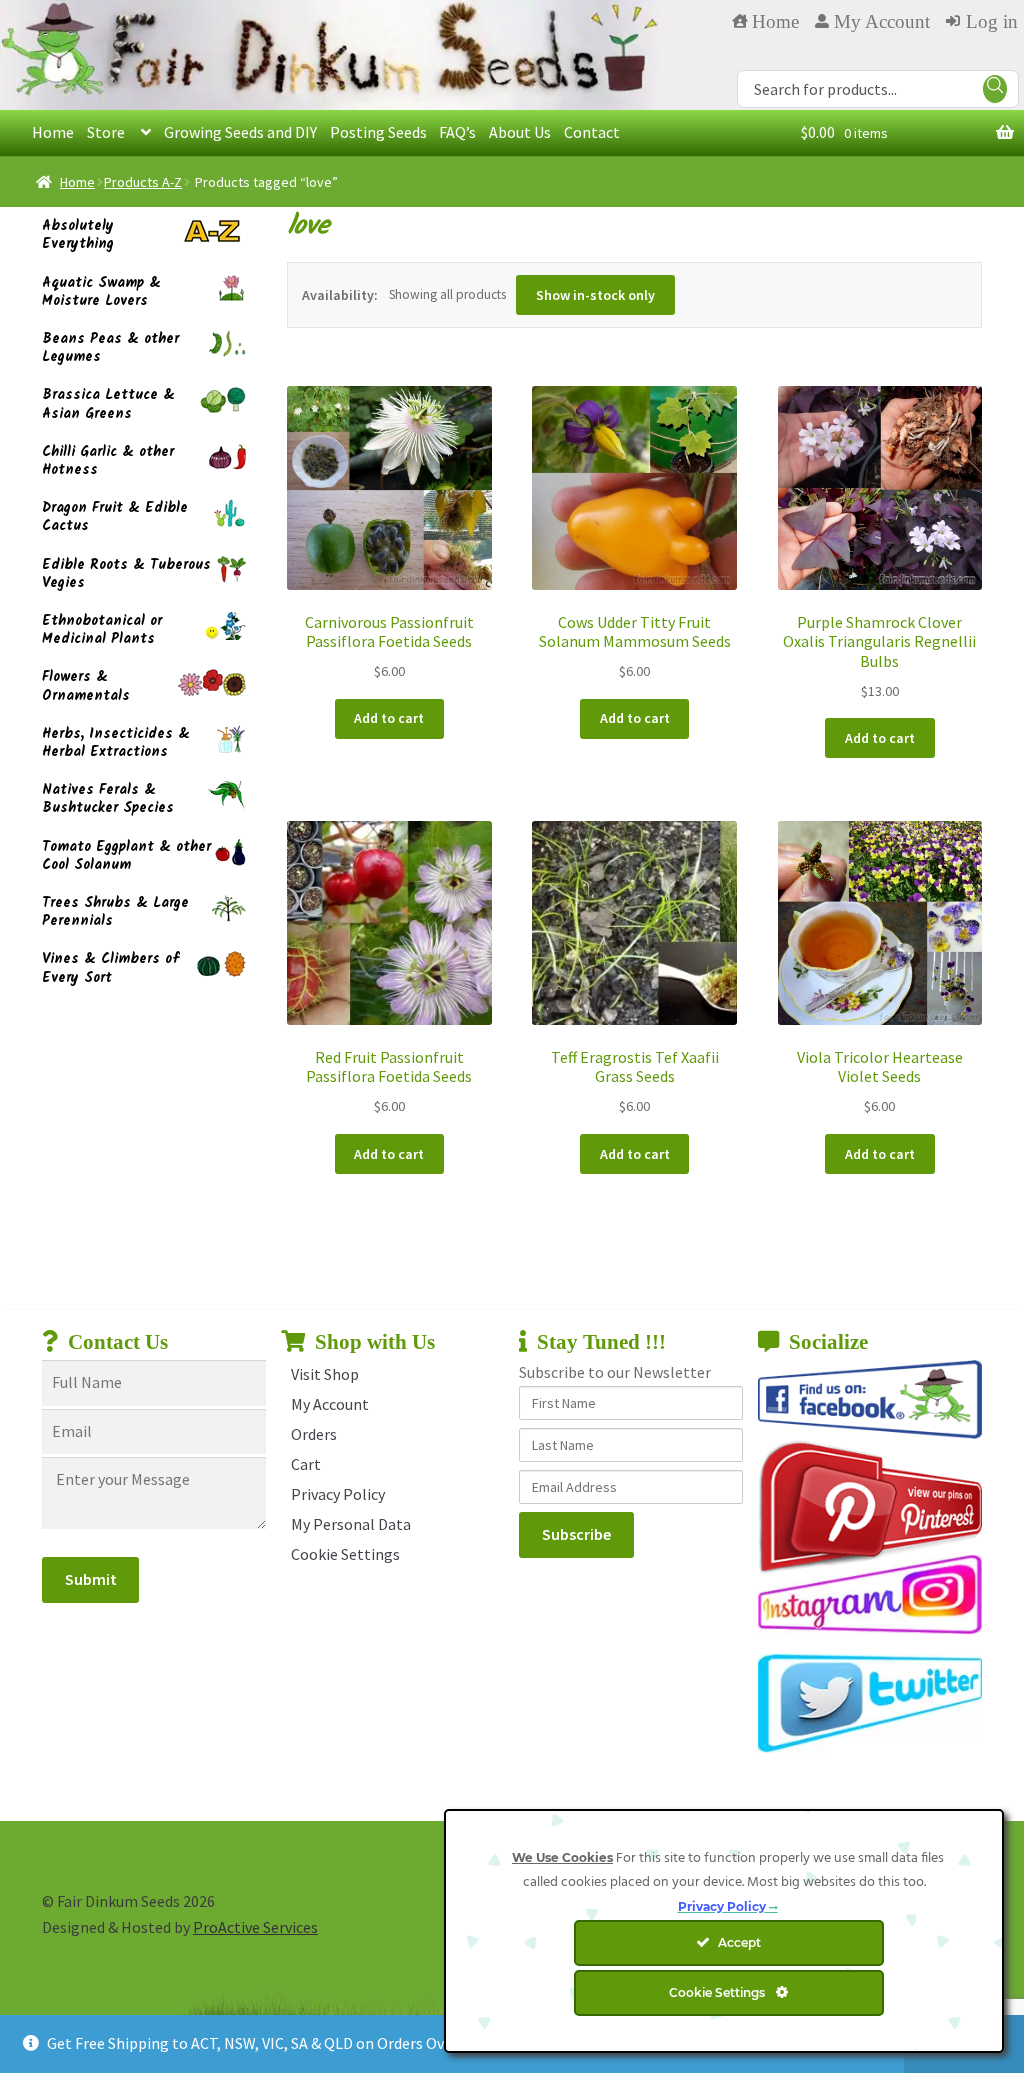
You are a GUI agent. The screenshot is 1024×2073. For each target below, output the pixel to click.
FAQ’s (457, 132)
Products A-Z (143, 182)
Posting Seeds (378, 132)
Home (53, 132)
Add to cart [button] (389, 718)
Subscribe (576, 1534)
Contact (592, 132)
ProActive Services (255, 1927)
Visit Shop (325, 1374)
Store (106, 132)
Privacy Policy (338, 1494)
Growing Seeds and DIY (240, 132)
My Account (330, 1404)
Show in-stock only (595, 295)
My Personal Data (351, 1524)
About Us (520, 132)
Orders (314, 1434)
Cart (306, 1464)
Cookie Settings (345, 1554)
